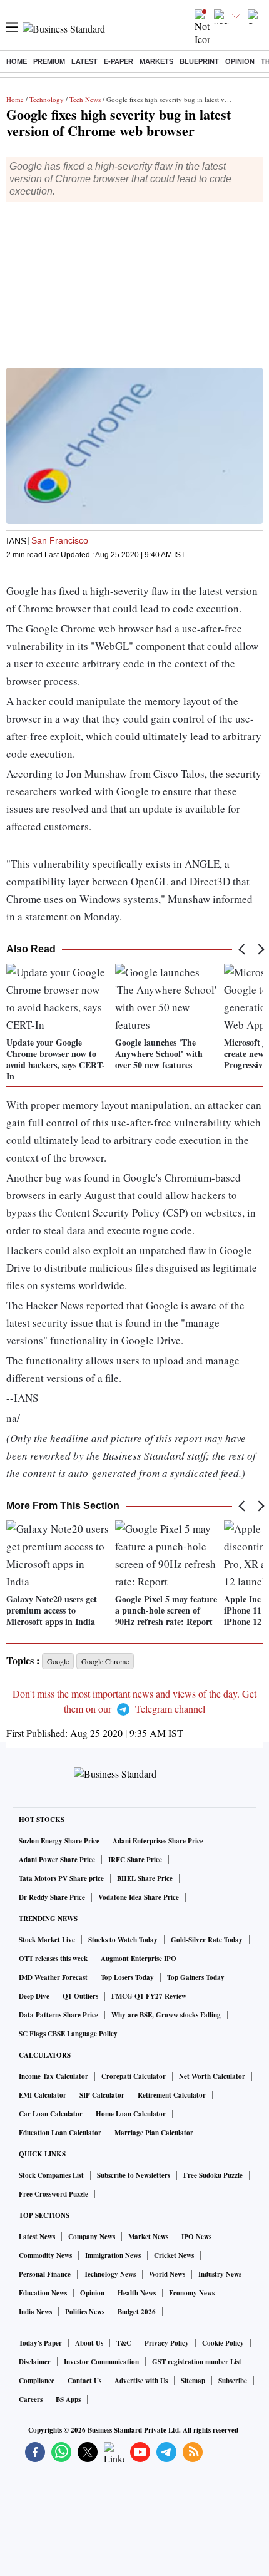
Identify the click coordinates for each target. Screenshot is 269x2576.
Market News (148, 2237)
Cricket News (174, 2255)
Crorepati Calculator (134, 2076)
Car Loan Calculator (51, 2114)
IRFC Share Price (135, 1860)
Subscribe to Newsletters (134, 2175)
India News (35, 2312)
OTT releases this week (53, 1959)
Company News (92, 2237)
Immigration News (113, 2255)
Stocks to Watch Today (123, 1940)
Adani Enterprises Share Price (158, 1841)
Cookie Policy (223, 2343)
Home (17, 61)
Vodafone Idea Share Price (139, 1897)
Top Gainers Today (196, 1977)
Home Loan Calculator (131, 2114)
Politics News (85, 2312)
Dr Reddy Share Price (52, 1897)
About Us (89, 2343)
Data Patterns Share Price (58, 2015)
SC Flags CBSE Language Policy (68, 2034)
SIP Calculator (102, 2095)
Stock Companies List (51, 2175)
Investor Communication (101, 2362)
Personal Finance (45, 2274)
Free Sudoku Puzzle (213, 2175)
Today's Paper (40, 2343)
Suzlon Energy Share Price (59, 1841)
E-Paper (119, 61)
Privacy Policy (167, 2343)
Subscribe (233, 2381)
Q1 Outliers (80, 1996)
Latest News (37, 2237)
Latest (84, 61)
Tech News (85, 99)
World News (167, 2274)
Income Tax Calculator (53, 2076)
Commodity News (45, 2255)
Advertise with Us (141, 2381)
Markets (156, 61)
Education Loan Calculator (60, 2133)
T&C (124, 2343)
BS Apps (68, 2399)
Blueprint (199, 61)
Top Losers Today (127, 1977)
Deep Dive (34, 1996)
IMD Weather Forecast (53, 1977)
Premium (49, 61)
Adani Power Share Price (57, 1860)
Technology (47, 99)
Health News (137, 2293)
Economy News (192, 2293)
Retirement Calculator (172, 2095)
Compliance (37, 2381)
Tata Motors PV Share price (61, 1878)
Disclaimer (35, 2362)
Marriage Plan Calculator (154, 2133)
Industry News (220, 2274)
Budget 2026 (137, 2312)
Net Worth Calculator (212, 2076)
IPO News (196, 2237)
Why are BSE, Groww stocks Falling (166, 2015)
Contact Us (84, 2381)
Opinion (240, 61)
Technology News (110, 2274)
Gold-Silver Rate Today (207, 1940)
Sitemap (193, 2381)
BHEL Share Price (145, 1878)
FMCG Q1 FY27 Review (149, 1996)
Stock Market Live (47, 1940)
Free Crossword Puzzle (53, 2194)
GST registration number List (197, 2362)
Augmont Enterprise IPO (139, 1959)
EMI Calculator (43, 2095)
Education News (43, 2293)
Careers (31, 2399)
